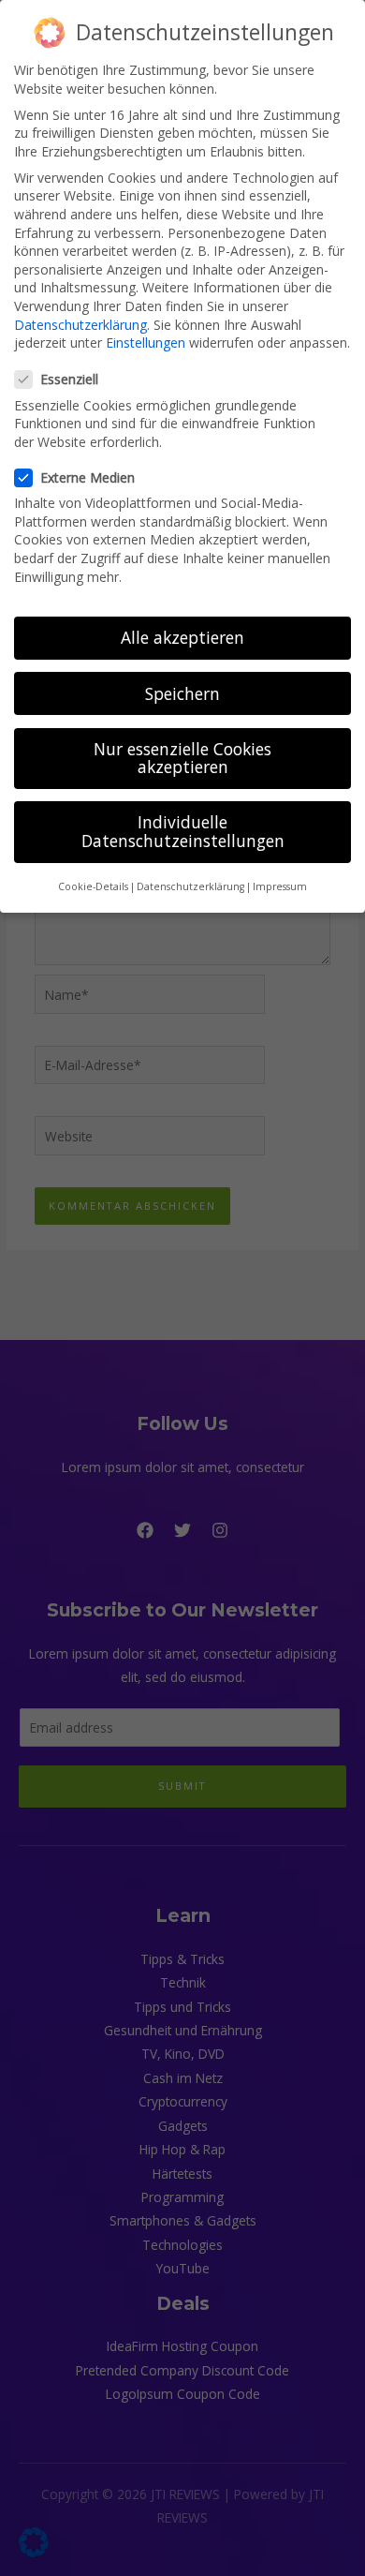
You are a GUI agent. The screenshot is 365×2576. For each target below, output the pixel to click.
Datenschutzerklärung (80, 325)
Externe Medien (88, 477)
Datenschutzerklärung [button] (190, 886)
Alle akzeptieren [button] (182, 637)
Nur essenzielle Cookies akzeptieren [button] (182, 758)
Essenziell (69, 379)
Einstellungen (146, 342)
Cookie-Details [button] (93, 886)
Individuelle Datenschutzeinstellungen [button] (183, 831)
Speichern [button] (182, 693)
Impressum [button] (280, 886)
